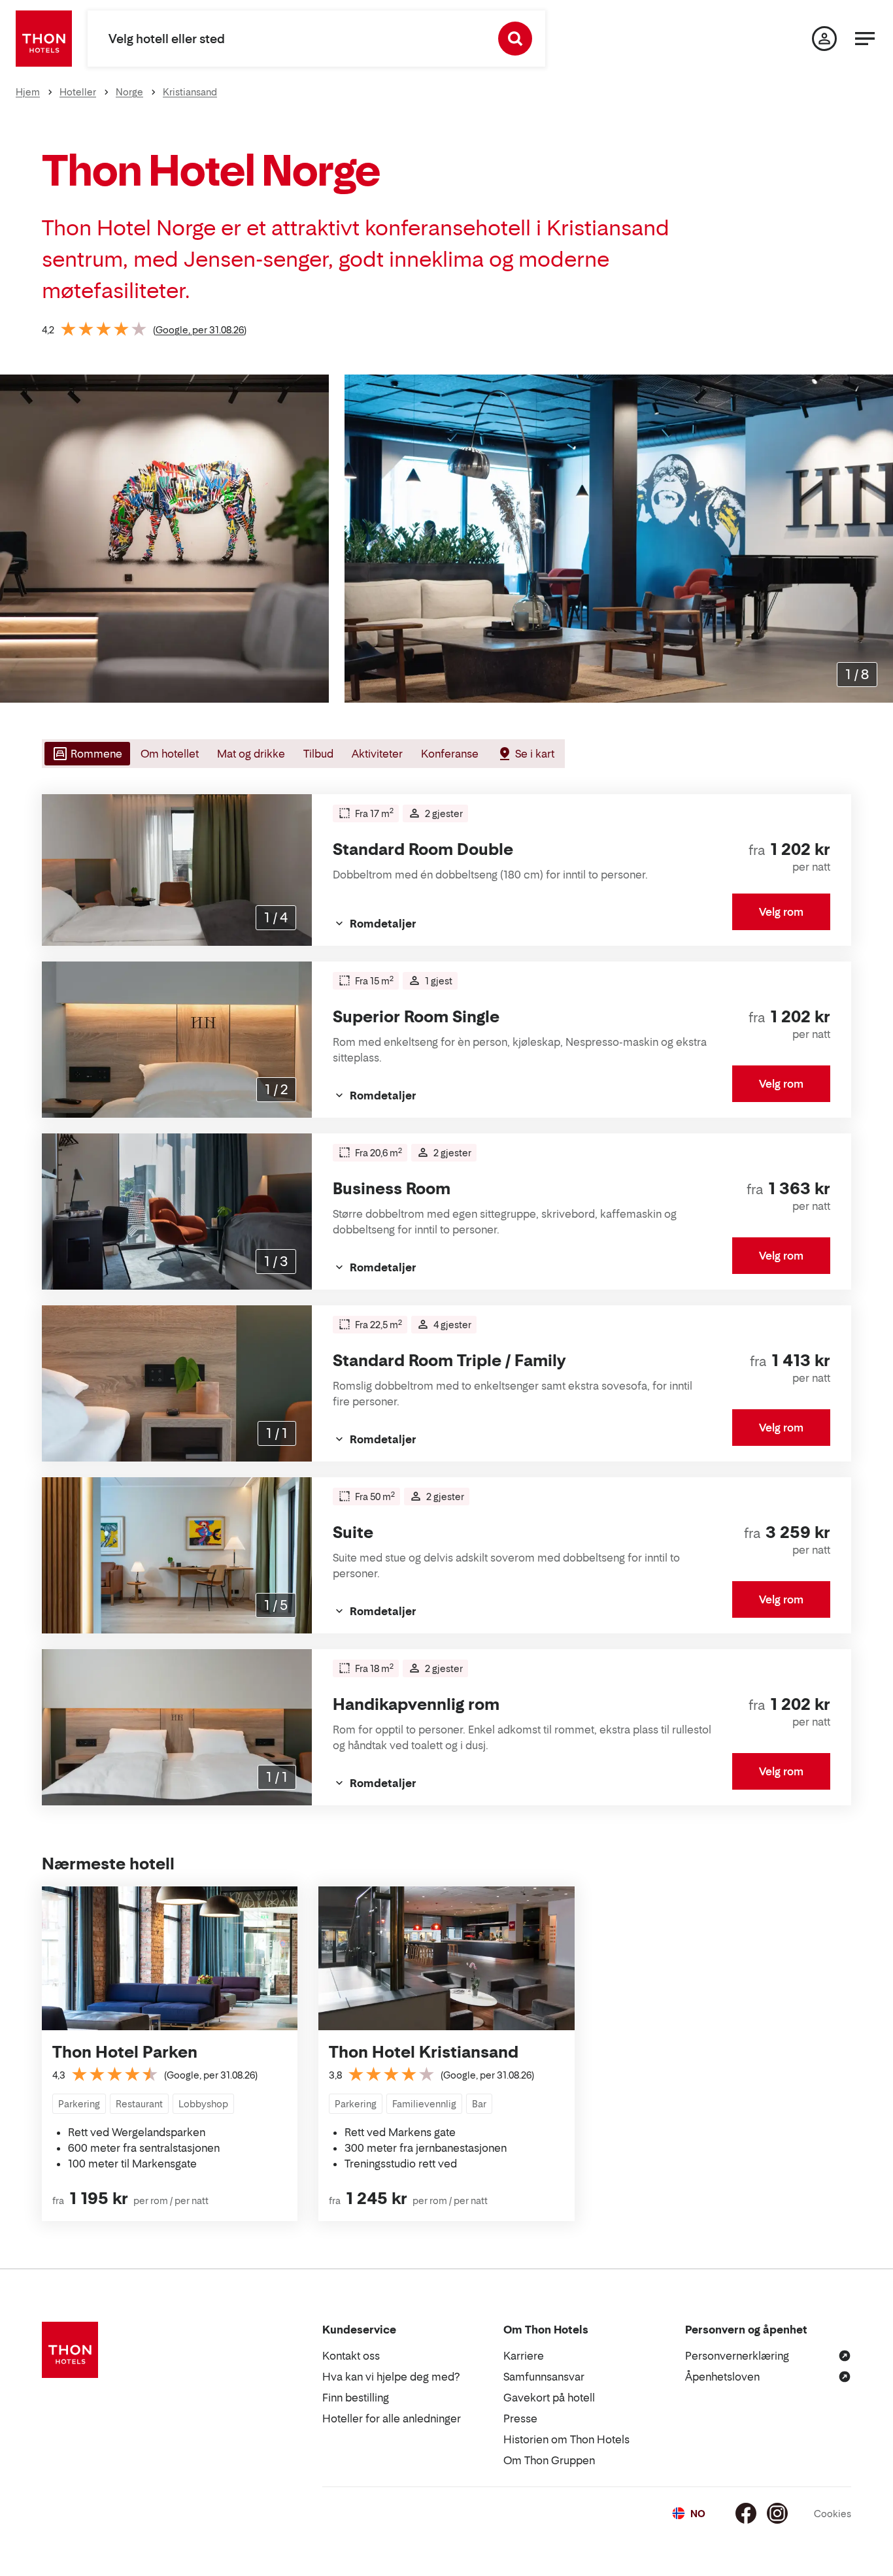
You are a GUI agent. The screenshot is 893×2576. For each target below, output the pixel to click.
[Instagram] (777, 2513)
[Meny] (865, 39)
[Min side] (824, 39)
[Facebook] (746, 2513)
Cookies (833, 2514)
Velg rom (781, 912)
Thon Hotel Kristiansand (424, 2052)
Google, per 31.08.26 (200, 330)
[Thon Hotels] (44, 39)
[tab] (86, 754)
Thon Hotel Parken (125, 2052)
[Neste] (878, 539)
